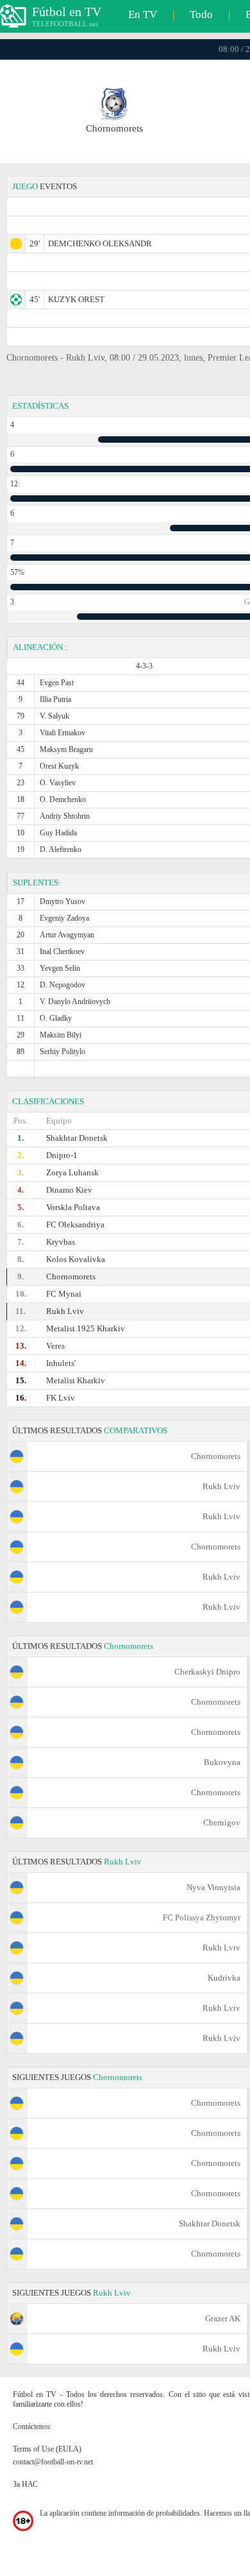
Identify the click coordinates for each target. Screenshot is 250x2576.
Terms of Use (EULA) (47, 2449)
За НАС (25, 2484)
